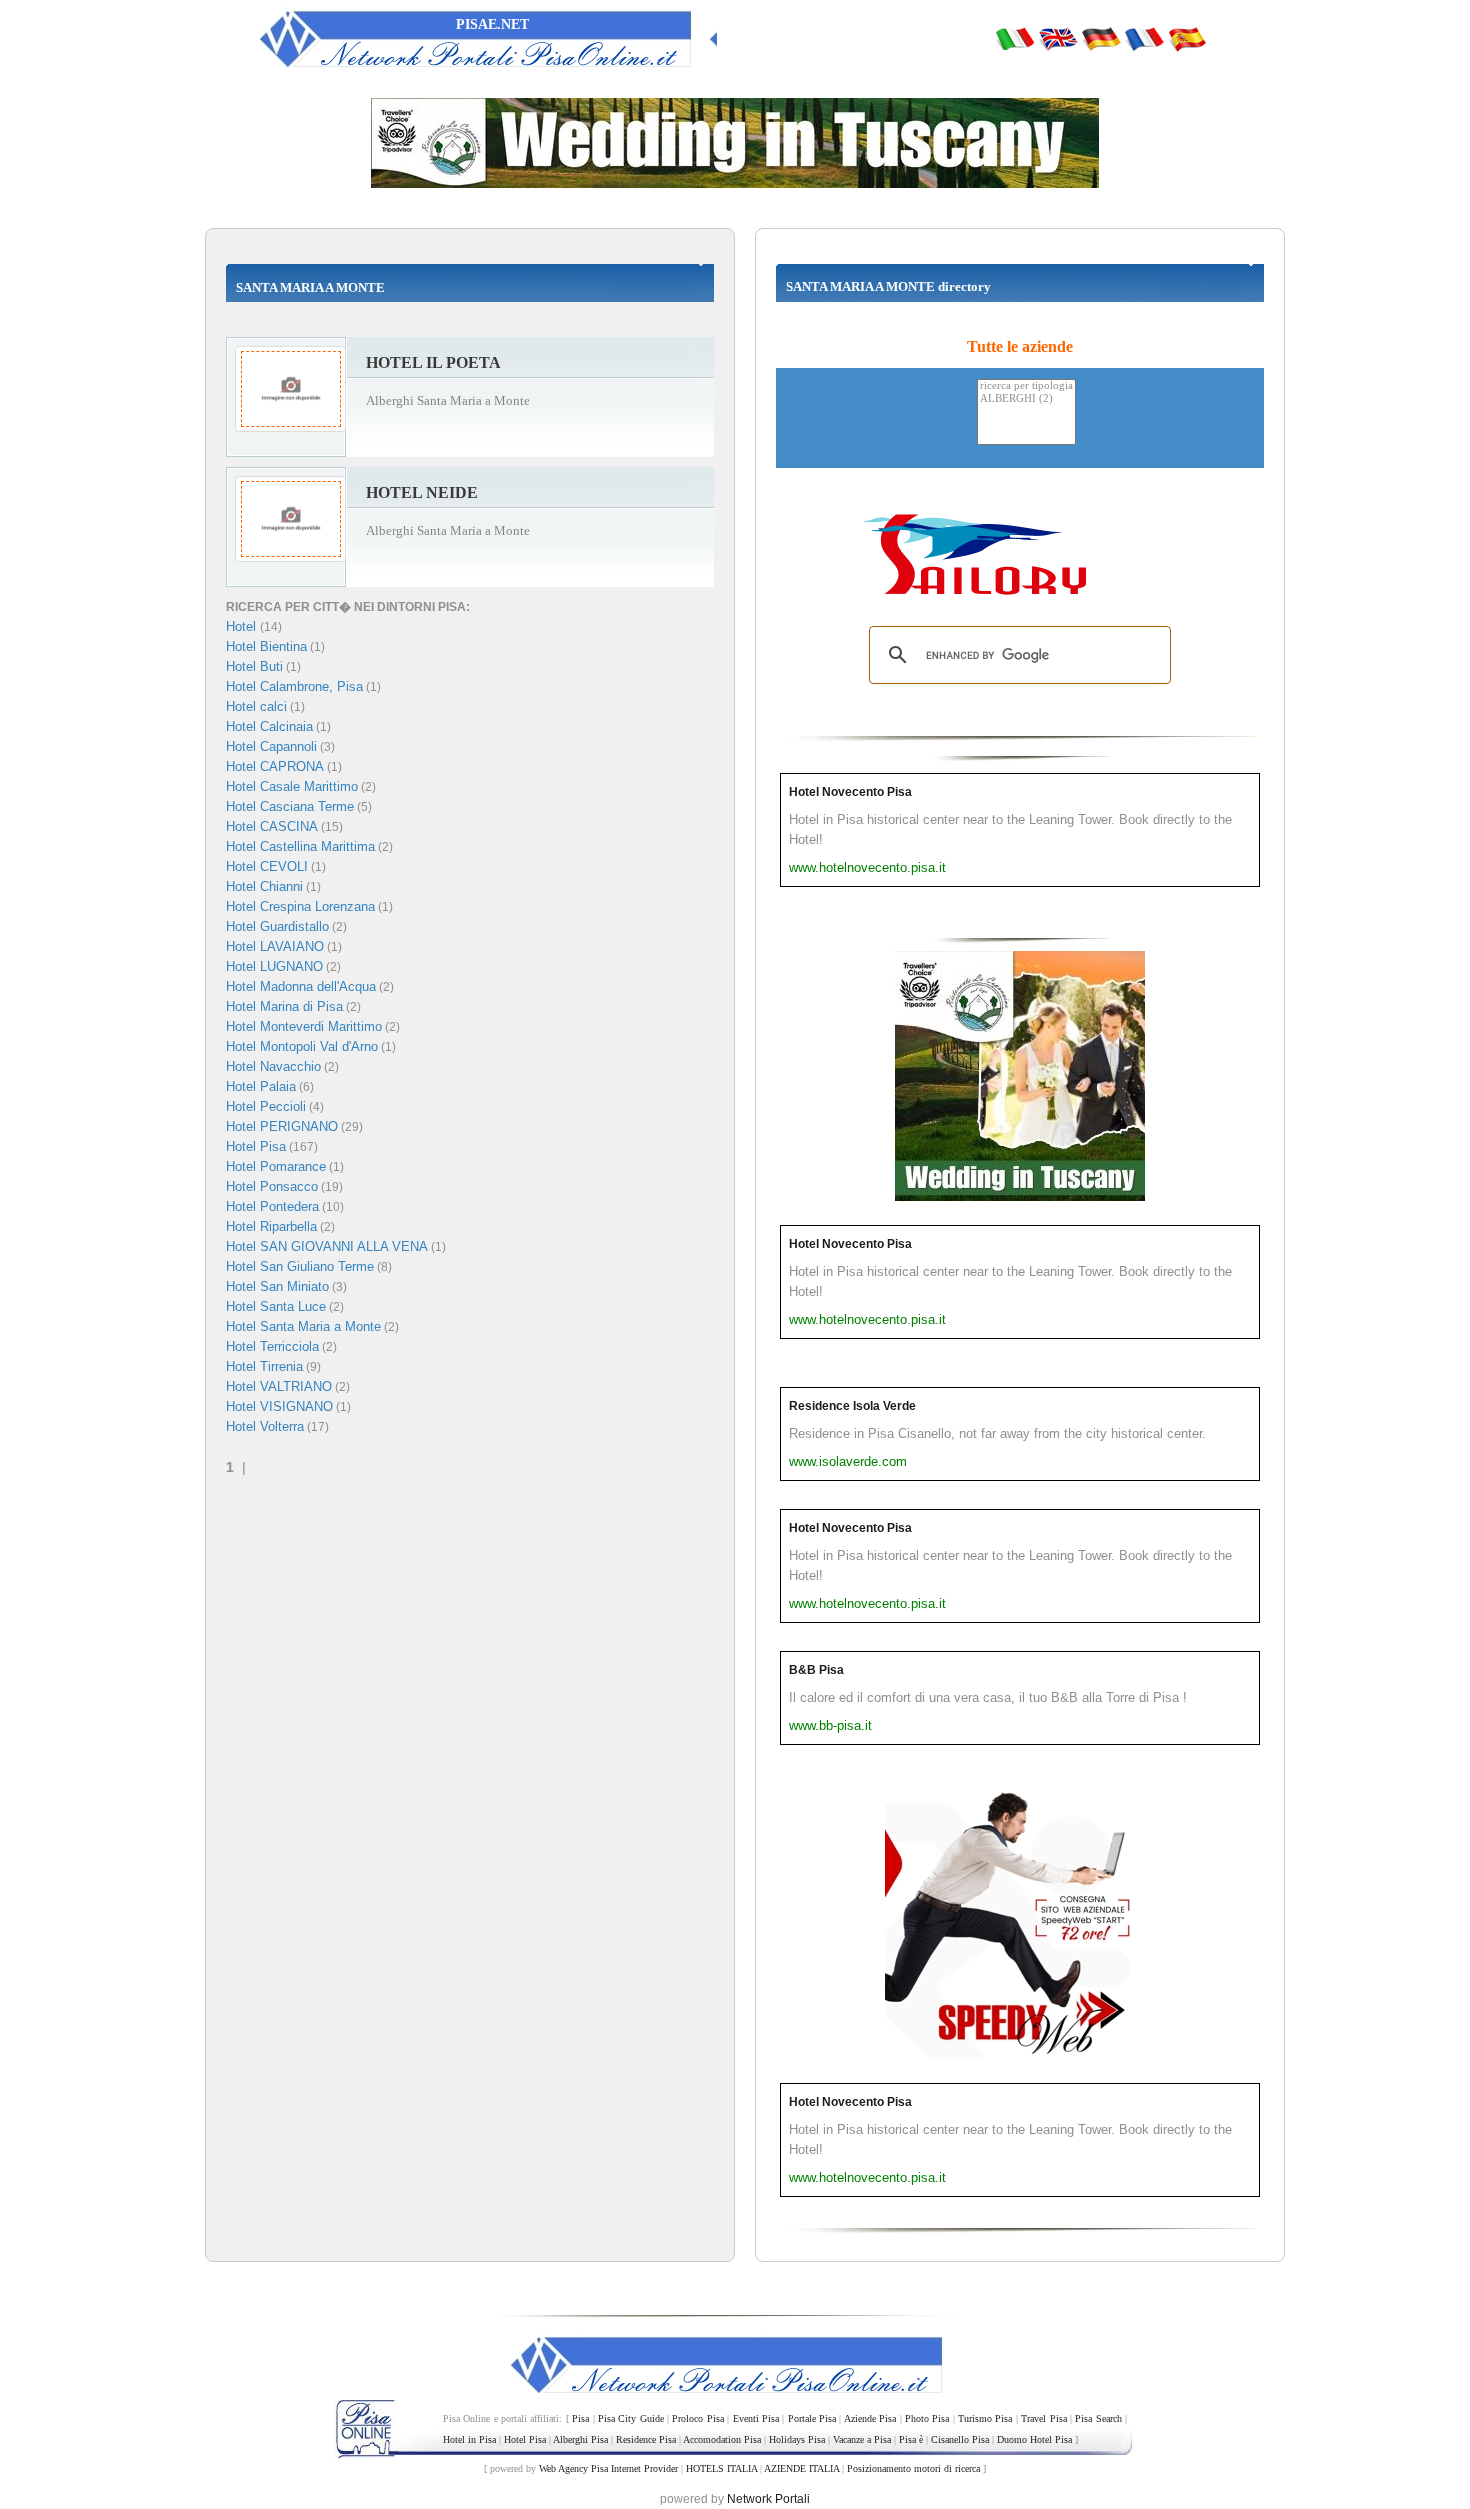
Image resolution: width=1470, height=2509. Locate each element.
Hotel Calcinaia (269, 726)
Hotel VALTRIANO (279, 1386)
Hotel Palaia (261, 1086)
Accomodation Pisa (722, 2439)
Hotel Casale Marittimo (292, 786)
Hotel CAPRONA (275, 766)
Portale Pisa (812, 2418)
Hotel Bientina (266, 646)
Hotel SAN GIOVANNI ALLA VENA (327, 1246)
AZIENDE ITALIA (801, 2468)
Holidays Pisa (797, 2439)
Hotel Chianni (264, 886)
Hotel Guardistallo (277, 926)
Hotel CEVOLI (267, 866)
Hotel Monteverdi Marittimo (304, 1026)
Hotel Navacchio (273, 1066)
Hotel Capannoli (271, 746)
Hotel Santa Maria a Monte (303, 1326)
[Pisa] (1015, 38)
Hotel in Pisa (469, 2439)
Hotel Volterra (265, 1426)
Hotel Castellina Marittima (300, 846)
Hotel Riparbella (271, 1226)
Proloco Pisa (697, 2418)
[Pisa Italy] (1058, 38)
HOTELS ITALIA (721, 2468)
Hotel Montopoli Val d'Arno (302, 1046)
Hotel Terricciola (272, 1346)
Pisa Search (1098, 2418)
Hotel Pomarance (276, 1166)
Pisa (580, 2418)
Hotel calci (256, 706)
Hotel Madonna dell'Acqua (301, 986)
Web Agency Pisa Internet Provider (608, 2468)
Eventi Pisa (756, 2418)
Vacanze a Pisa (862, 2439)
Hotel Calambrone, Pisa (294, 686)
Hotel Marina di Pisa (284, 1006)
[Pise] (1144, 38)
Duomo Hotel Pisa (1034, 2439)
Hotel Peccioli (266, 1106)
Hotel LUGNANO (274, 966)
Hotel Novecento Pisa (850, 792)
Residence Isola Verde (852, 1406)
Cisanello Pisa (960, 2439)
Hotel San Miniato (277, 1286)
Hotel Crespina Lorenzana (300, 906)
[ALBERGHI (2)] (1026, 399)
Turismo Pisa (985, 2418)
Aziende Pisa (870, 2418)
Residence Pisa (646, 2439)
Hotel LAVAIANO (275, 946)
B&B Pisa (816, 1670)
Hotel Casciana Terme (290, 806)
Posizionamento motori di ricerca (913, 2468)
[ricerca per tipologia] (1026, 386)
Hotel (243, 626)
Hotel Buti (254, 666)
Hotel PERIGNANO (282, 1126)
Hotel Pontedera (272, 1206)
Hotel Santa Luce (276, 1306)
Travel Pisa (1043, 2418)
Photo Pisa (927, 2418)
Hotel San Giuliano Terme (300, 1266)
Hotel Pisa (256, 1146)
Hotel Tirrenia (264, 1366)
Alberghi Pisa (580, 2439)
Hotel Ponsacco (272, 1186)
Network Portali (768, 2499)
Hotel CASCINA (272, 826)
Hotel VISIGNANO (279, 1406)
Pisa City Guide (631, 2418)
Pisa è (911, 2439)
